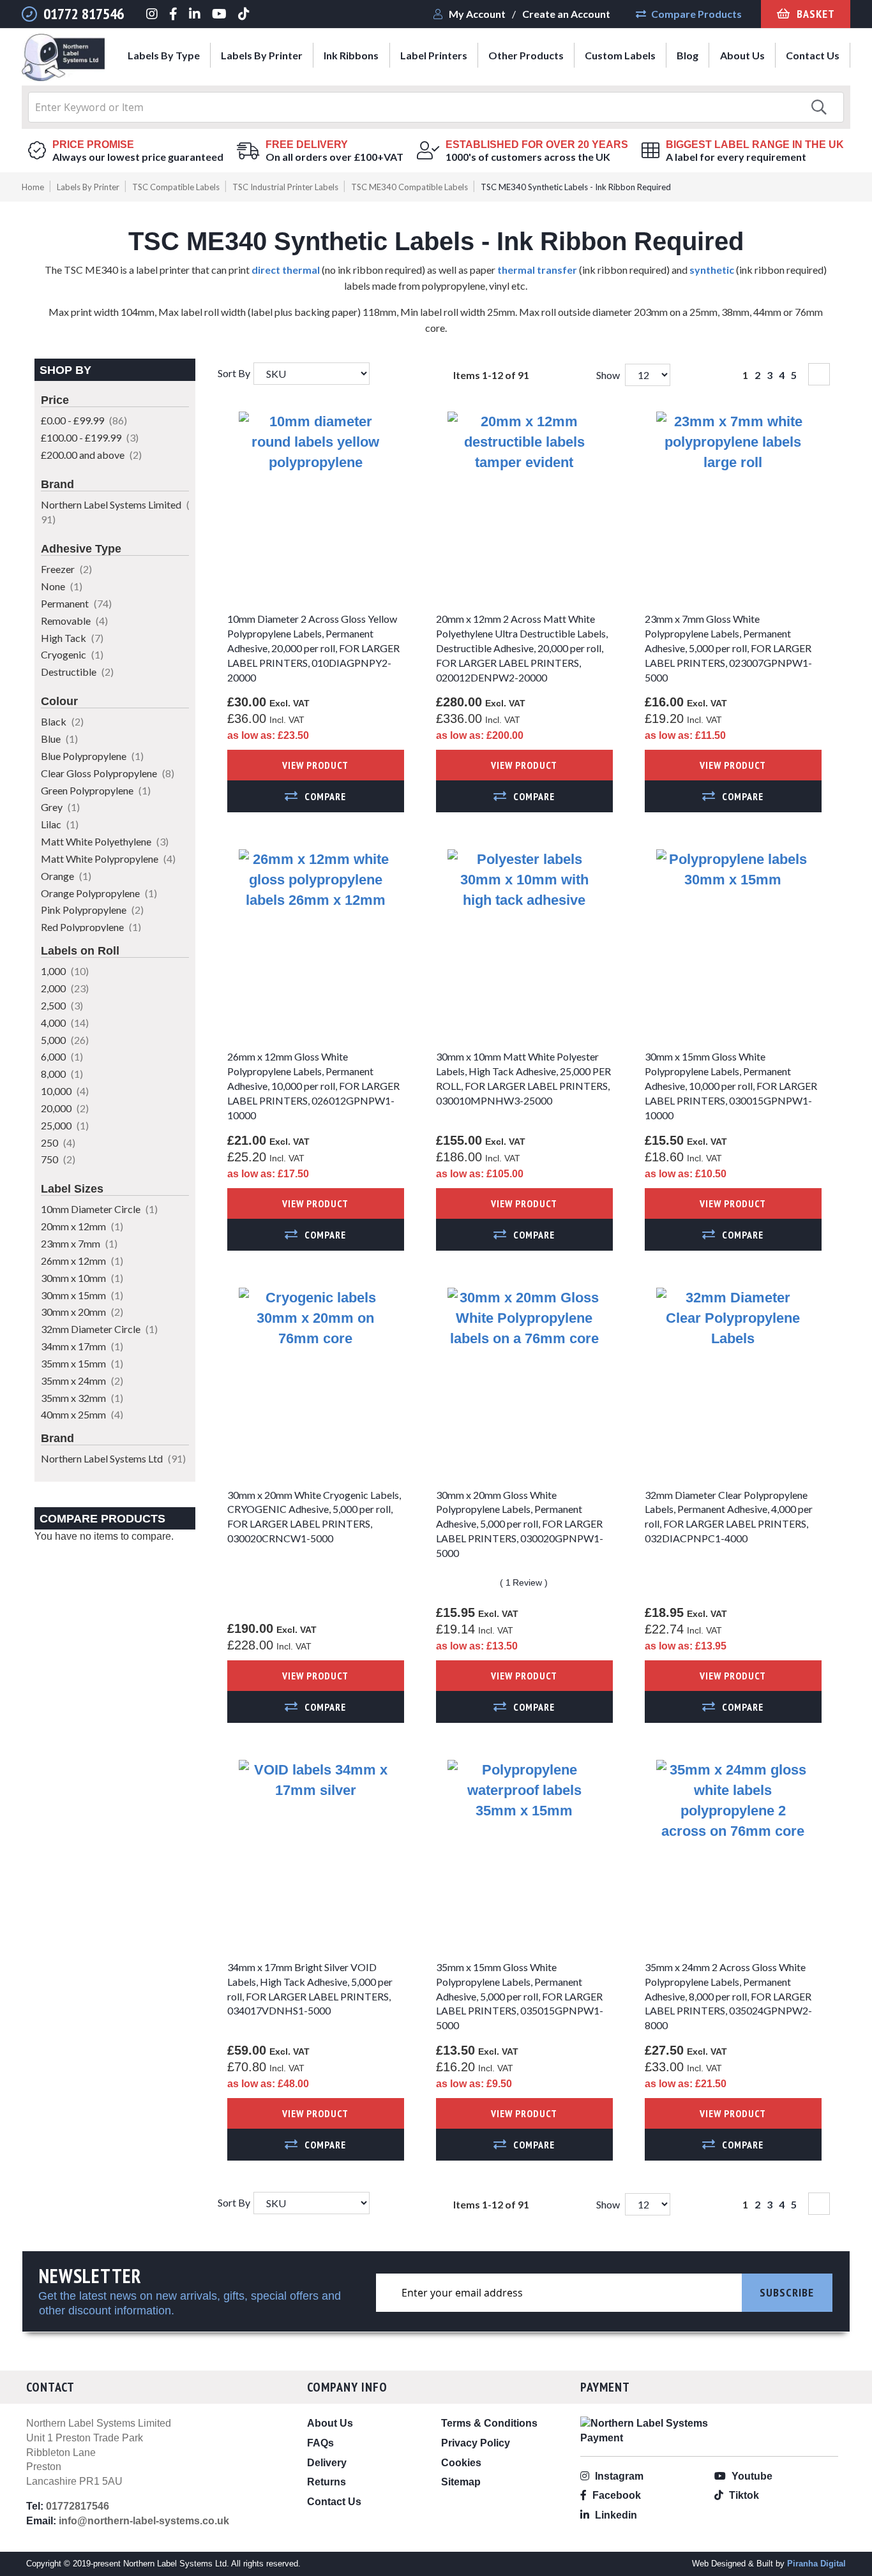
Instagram (618, 2476)
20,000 (65, 1108)
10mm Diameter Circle (99, 1209)
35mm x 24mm (82, 1381)
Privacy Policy (476, 2443)
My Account (477, 14)
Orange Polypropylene (99, 893)
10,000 (65, 1091)
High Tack (72, 638)
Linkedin (615, 2515)
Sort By (234, 373)
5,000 (65, 1040)
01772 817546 (84, 14)
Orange (66, 876)
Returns (327, 2482)
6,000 (62, 1056)
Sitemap (461, 2482)
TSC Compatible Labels (176, 187)
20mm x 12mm (82, 1226)
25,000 (65, 1125)
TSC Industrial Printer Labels (285, 187)
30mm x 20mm (82, 1312)
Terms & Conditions (489, 2423)
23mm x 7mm (79, 1243)
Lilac (60, 824)
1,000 (65, 971)
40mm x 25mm (82, 1414)
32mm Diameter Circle (99, 1329)
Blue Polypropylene (92, 756)
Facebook (615, 2495)
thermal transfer (537, 270)
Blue (59, 739)
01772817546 (78, 2506)
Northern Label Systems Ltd (113, 1458)
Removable (74, 621)
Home (33, 187)
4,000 (65, 1023)
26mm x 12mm (82, 1261)
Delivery (327, 2463)
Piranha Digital (816, 2564)
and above (91, 455)
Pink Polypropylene (92, 910)
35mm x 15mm (82, 1363)
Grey (60, 807)
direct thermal (286, 270)
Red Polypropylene (91, 927)
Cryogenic (72, 654)
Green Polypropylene (96, 790)
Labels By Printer (88, 187)
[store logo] (63, 60)
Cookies (461, 2463)
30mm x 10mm (82, 1278)
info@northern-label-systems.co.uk (144, 2521)
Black (62, 721)
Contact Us (334, 2502)
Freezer (66, 569)
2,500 (62, 1005)
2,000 (65, 988)
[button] (316, 796)
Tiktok (743, 2495)
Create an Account (566, 14)
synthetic (712, 270)
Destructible (77, 672)
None (62, 586)
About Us (330, 2423)
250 (58, 1143)
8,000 (62, 1074)
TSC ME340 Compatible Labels (410, 187)
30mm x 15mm (82, 1295)
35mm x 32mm (82, 1398)
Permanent (76, 603)
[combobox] (436, 107)
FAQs (320, 2443)
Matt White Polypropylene (108, 859)
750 (58, 1159)
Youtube (751, 2476)
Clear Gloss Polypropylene (108, 773)
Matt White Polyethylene (105, 841)
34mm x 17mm (82, 1346)
